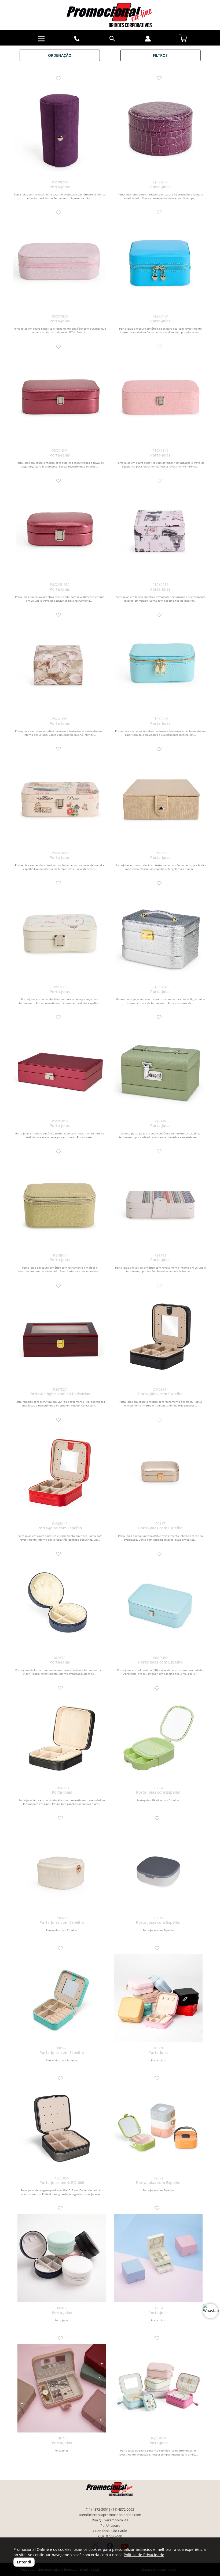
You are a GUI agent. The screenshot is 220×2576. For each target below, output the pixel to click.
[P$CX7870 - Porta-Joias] (60, 264)
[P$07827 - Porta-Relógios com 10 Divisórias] (60, 1338)
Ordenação (60, 55)
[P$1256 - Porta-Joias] (60, 935)
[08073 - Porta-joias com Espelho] (158, 2128)
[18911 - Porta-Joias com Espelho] (158, 1868)
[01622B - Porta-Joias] (158, 1998)
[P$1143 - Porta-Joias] (160, 1203)
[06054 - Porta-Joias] (158, 2258)
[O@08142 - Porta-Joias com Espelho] (60, 1472)
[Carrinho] (183, 37)
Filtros (160, 55)
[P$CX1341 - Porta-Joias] (60, 399)
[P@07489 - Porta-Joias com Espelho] (160, 1606)
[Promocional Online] (110, 15)
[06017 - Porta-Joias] (62, 2258)
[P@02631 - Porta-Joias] (62, 1738)
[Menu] (41, 39)
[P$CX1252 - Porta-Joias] (160, 533)
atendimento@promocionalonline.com (110, 2515)
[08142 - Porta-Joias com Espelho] (62, 1998)
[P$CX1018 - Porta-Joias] (60, 1069)
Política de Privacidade (144, 2555)
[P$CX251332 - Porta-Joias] (60, 533)
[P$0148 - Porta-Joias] (160, 1069)
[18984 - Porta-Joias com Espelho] (158, 1738)
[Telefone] (77, 39)
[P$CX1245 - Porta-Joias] (160, 667)
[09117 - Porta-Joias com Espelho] (160, 1472)
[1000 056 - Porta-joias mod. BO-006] (62, 2128)
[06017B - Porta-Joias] (60, 1606)
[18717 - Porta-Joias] (62, 2388)
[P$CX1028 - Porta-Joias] (60, 801)
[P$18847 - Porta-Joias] (60, 1203)
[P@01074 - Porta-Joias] (158, 2388)
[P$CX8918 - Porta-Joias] (160, 935)
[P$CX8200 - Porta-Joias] (60, 130)
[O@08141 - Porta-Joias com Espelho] (160, 1338)
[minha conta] (148, 39)
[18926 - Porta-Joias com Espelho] (62, 1868)
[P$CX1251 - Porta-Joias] (60, 667)
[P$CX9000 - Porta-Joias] (160, 130)
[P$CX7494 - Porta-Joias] (160, 264)
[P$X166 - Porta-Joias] (160, 801)
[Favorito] (60, 79)
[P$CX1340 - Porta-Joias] (160, 399)
